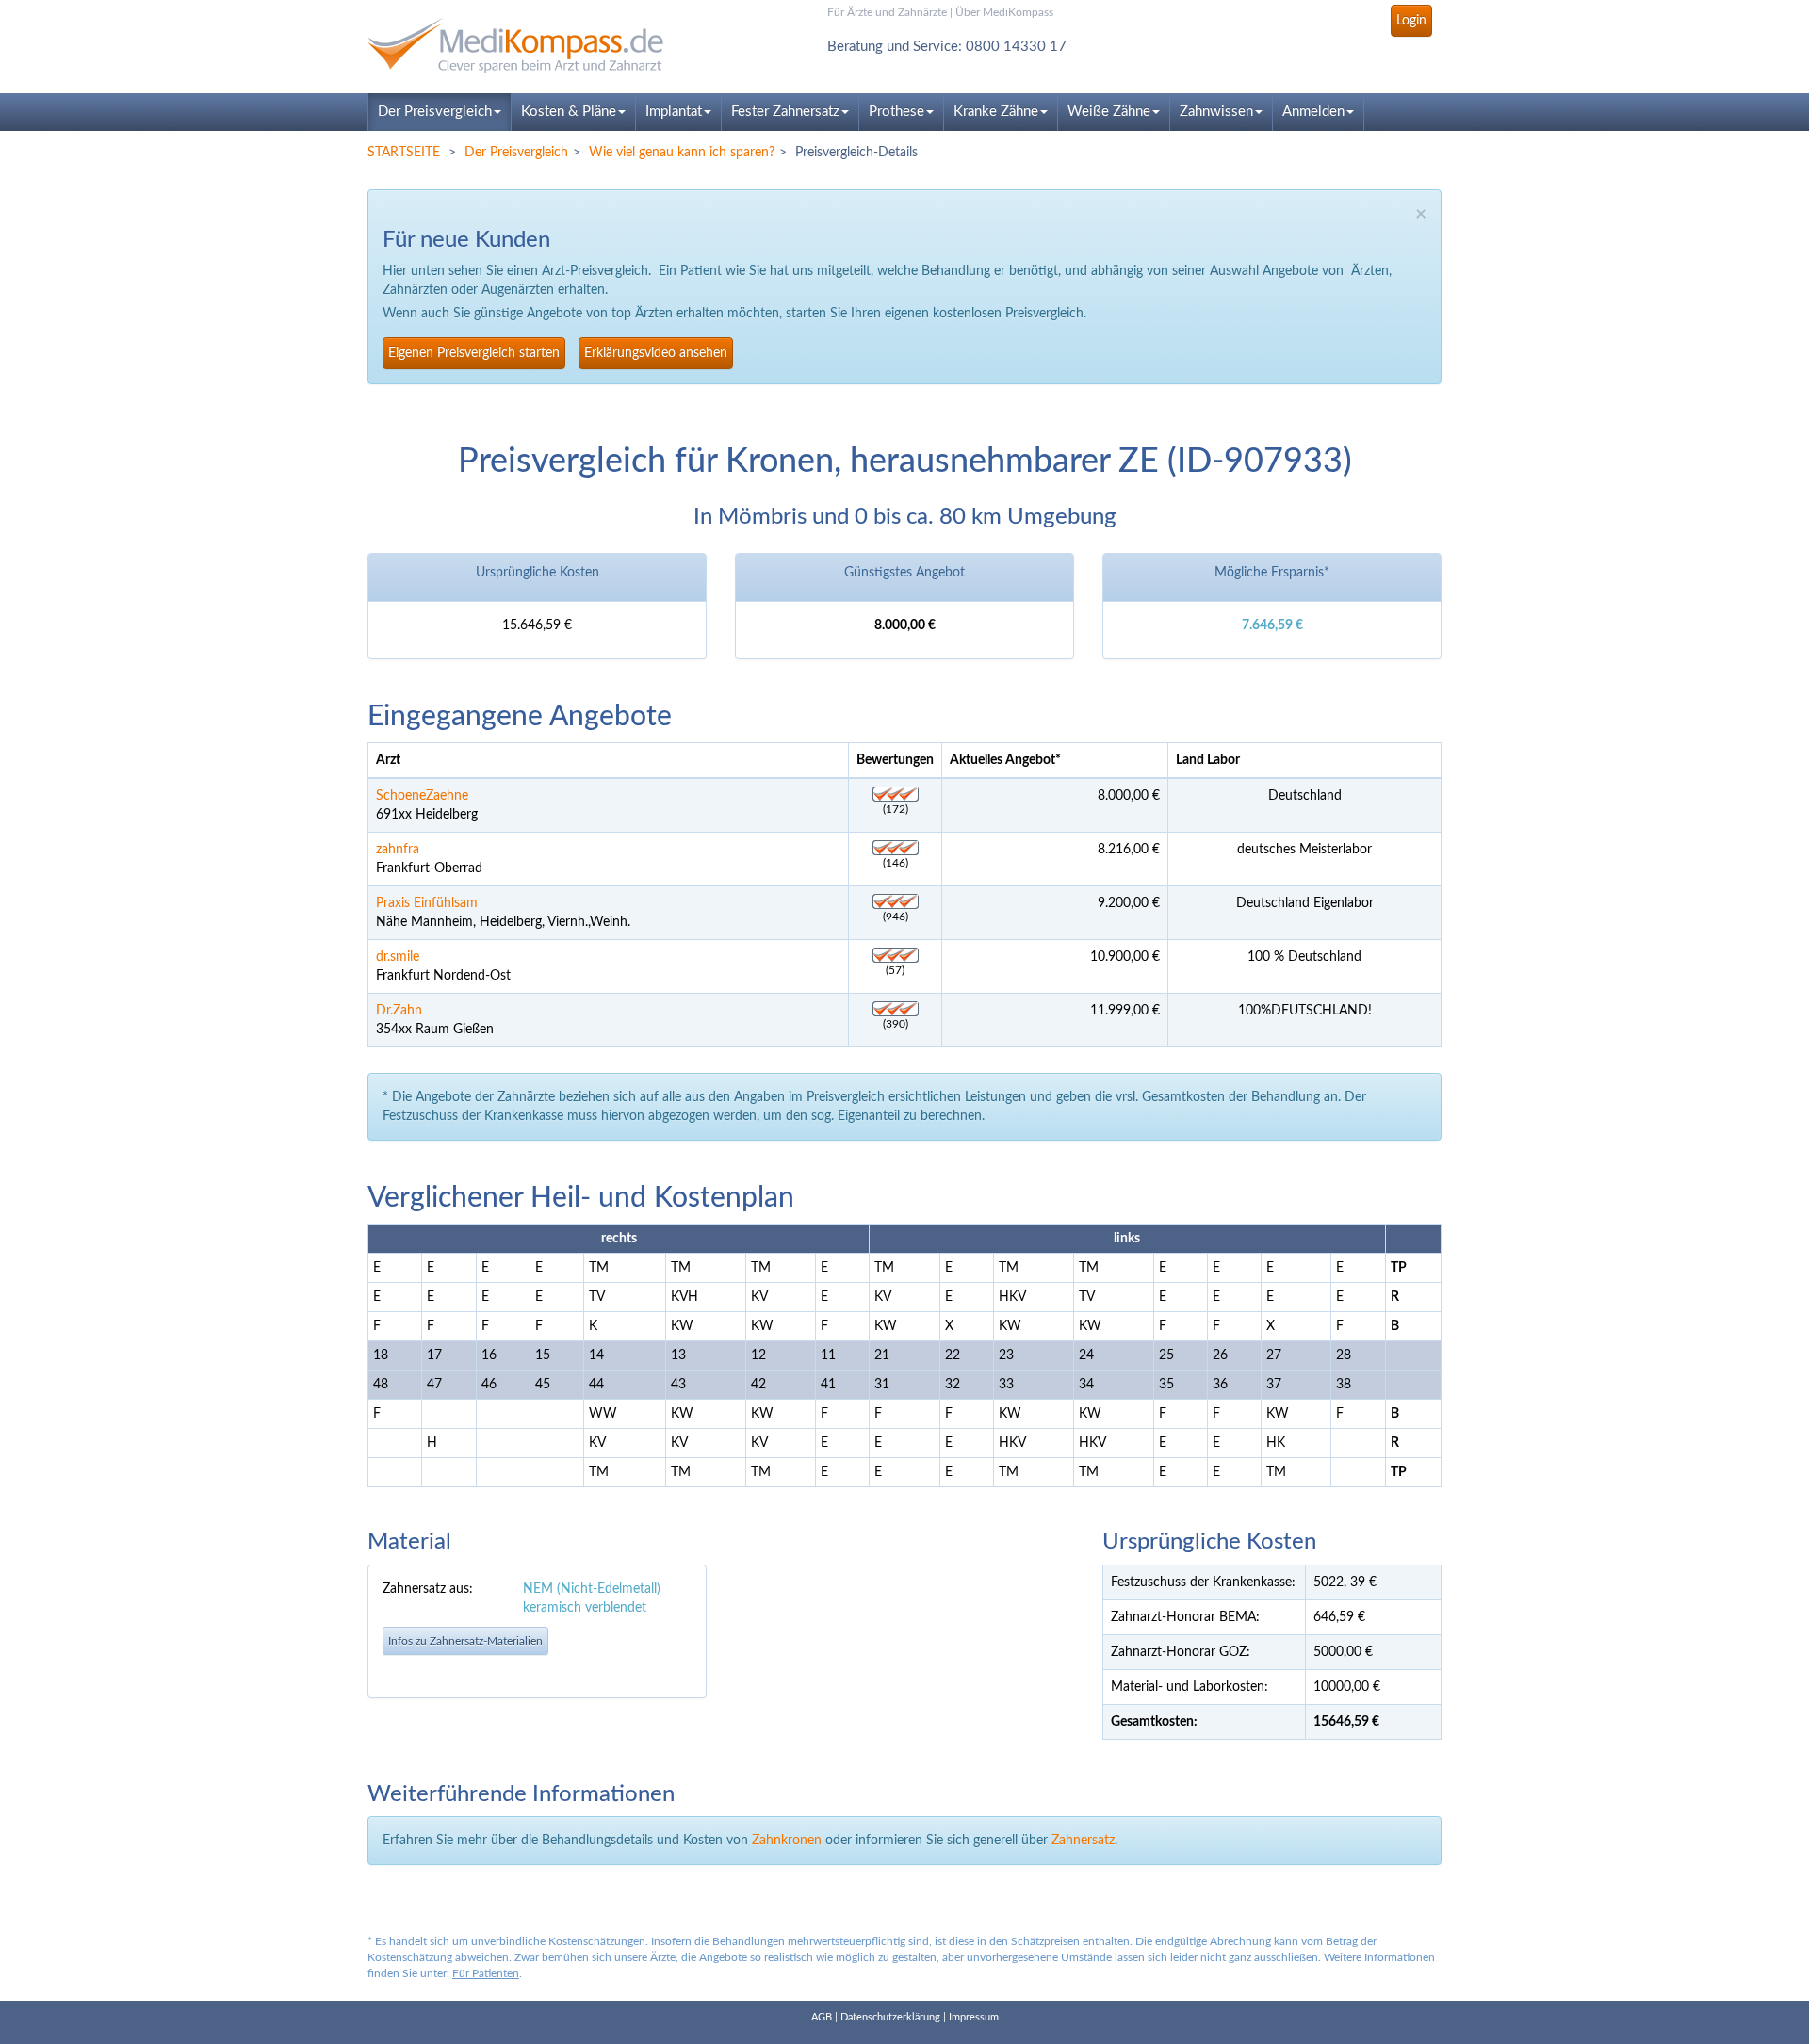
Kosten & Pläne (569, 112)
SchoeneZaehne (422, 796)
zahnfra (398, 850)
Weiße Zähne (1109, 112)
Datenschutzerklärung (890, 2017)
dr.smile (398, 957)
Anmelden (1313, 112)
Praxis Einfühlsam (427, 903)
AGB (822, 2017)
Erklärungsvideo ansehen (656, 353)
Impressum (974, 2017)
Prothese (896, 112)
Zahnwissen (1216, 112)
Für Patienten (486, 1973)
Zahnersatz (1083, 1841)
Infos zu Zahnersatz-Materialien (465, 1641)
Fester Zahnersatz (785, 112)
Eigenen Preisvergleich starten (474, 353)
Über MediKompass (1004, 12)
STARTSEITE (404, 153)
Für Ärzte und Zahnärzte (887, 12)
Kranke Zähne (996, 112)
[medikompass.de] (537, 46)
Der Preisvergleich (435, 112)
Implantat (674, 112)
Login (1411, 21)
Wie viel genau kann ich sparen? (682, 153)
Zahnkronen (787, 1841)
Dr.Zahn (399, 1011)
